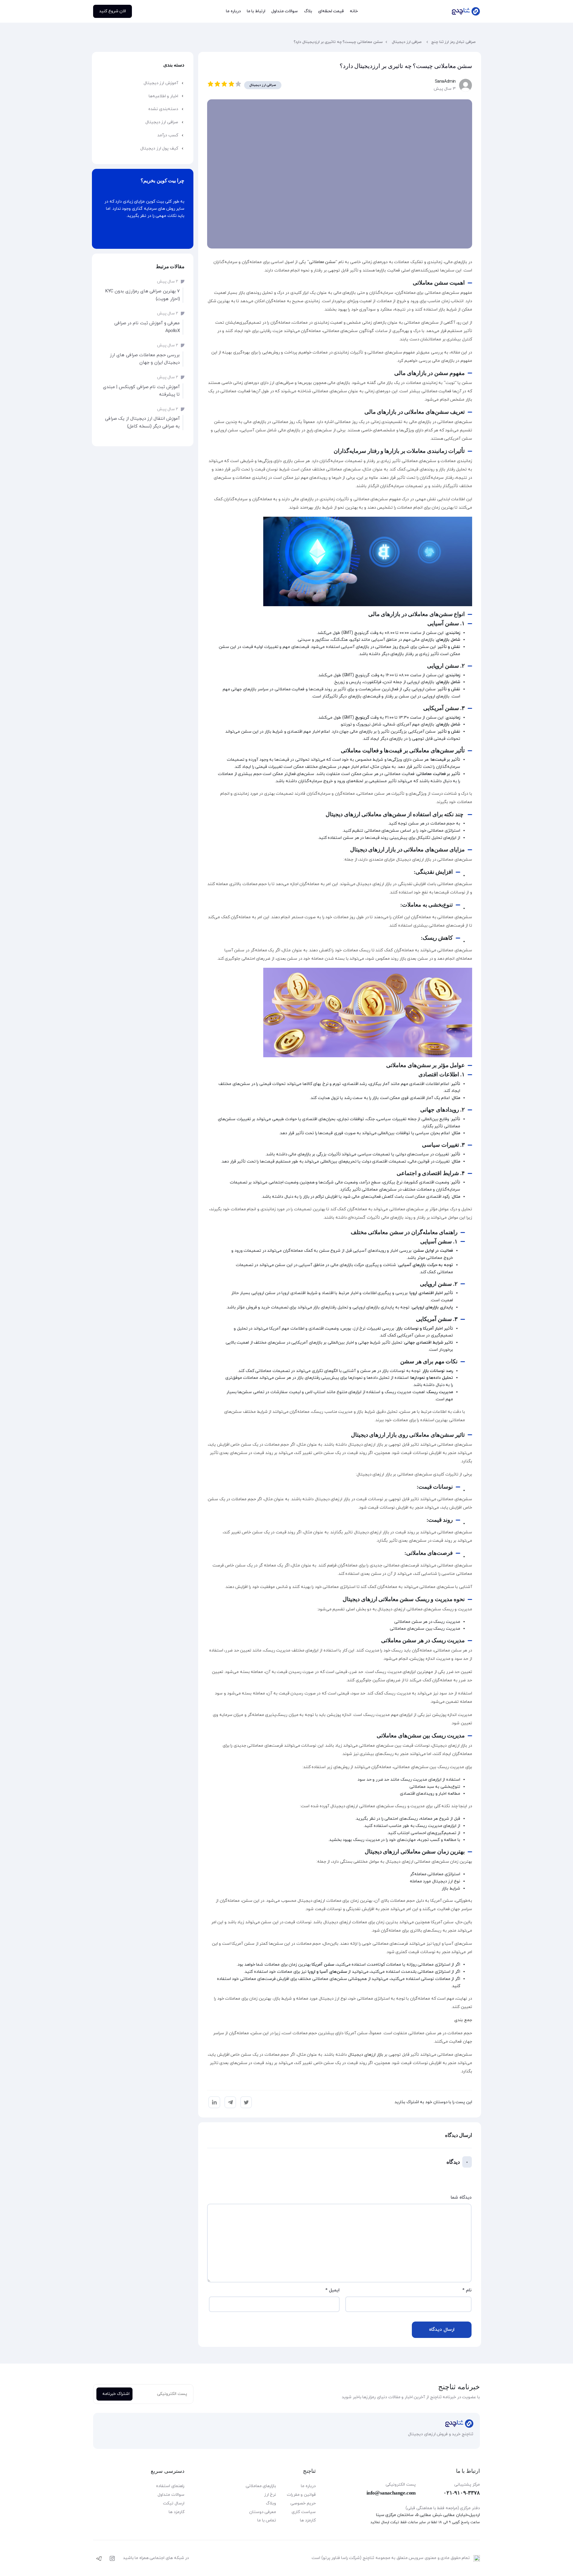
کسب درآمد (168, 135)
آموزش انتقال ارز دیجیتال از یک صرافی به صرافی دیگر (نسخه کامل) (143, 423)
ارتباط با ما (256, 11)
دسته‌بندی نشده (163, 109)
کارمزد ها (308, 2520)
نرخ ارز (270, 2495)
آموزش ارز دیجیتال (161, 83)
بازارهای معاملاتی (261, 2486)
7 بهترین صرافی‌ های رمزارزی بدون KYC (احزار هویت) (143, 295)
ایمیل (332, 2290)
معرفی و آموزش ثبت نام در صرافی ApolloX (147, 327)
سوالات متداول (285, 11)
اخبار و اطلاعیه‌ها (163, 96)
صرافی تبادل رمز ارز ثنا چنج (453, 42)
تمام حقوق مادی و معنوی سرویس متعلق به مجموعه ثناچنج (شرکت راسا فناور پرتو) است (391, 2558)
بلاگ (308, 11)
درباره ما (233, 11)
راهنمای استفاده (170, 2486)
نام (467, 2290)
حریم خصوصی (303, 2503)
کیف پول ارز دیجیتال (159, 148)
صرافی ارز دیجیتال (407, 42)
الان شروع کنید (113, 11)
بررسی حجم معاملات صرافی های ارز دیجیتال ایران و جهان (145, 359)
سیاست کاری (304, 2512)
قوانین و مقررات (301, 2495)
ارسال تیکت (174, 2503)
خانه (354, 11)
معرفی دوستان (263, 2512)
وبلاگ (271, 2503)
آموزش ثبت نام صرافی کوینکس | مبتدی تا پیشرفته (141, 391)
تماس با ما (267, 2520)
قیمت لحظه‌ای (331, 11)
